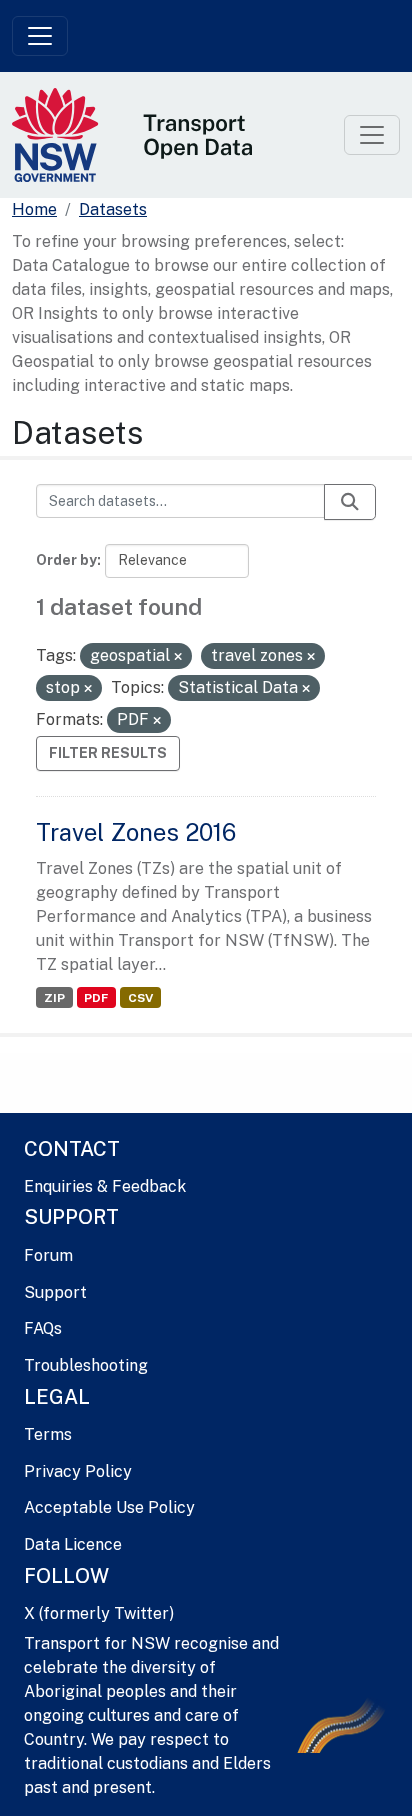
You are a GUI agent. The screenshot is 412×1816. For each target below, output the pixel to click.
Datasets (113, 209)
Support (55, 1292)
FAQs (43, 1328)
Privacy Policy (78, 1471)
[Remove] (178, 657)
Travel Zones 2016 (136, 832)
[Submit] (350, 502)
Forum (48, 1255)
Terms (48, 1434)
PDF (96, 998)
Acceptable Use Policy (109, 1507)
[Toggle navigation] (40, 36)
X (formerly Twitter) (99, 1613)
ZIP (54, 998)
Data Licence (73, 1544)
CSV (140, 998)
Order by (66, 560)
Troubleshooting (86, 1365)
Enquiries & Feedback (105, 1186)
